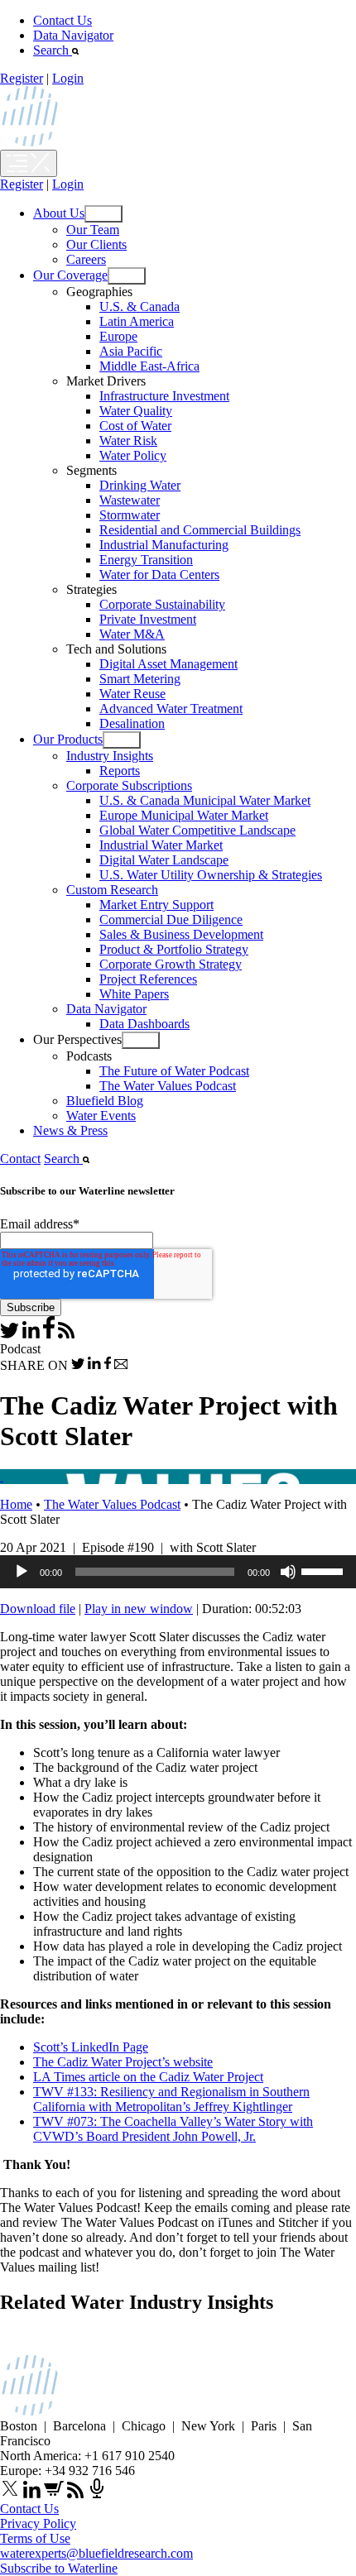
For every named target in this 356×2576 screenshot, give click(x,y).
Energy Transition (146, 560)
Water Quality (136, 411)
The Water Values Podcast (168, 1086)
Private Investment (148, 619)
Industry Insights (110, 756)
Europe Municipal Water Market (184, 815)
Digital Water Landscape (164, 860)
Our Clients (96, 244)
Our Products (68, 739)
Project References (148, 979)
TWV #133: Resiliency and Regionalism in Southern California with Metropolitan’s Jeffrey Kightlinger (171, 2099)
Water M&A (132, 634)
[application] (178, 1572)
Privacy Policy (38, 2523)
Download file (38, 1609)
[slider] (325, 1570)
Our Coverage (70, 275)
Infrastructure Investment (164, 396)
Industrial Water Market (161, 845)
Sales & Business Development (181, 934)
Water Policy (133, 455)
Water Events (101, 1116)
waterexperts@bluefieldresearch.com (96, 2553)
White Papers (134, 994)
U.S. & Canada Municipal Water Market (205, 800)
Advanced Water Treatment (171, 709)
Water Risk (128, 441)
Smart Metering (140, 679)
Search (53, 50)
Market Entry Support (156, 905)
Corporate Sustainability (162, 604)
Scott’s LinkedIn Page (91, 2047)
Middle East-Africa (149, 366)
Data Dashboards (144, 1024)
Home (16, 1504)
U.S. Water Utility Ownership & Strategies (211, 875)
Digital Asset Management (168, 664)
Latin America (137, 321)
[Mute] (288, 1572)
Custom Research (112, 890)
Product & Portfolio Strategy (174, 949)
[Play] (22, 1572)
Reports (120, 771)
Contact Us (63, 20)
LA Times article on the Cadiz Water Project (148, 2077)
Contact (20, 1159)
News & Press (70, 1130)
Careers (86, 259)
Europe (118, 336)
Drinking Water (140, 485)
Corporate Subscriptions (129, 785)
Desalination (132, 723)
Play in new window (139, 1609)
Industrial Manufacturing (164, 545)
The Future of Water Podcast (174, 1071)
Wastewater (130, 500)
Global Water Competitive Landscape (197, 830)
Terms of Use (35, 2538)
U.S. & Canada (140, 306)
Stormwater (130, 515)
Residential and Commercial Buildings (200, 530)
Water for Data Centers (159, 575)
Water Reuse (132, 694)
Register (22, 78)
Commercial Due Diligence (171, 919)
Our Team (93, 230)
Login (68, 78)
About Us (59, 213)
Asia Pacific (131, 351)
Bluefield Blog (105, 1101)
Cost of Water (135, 426)
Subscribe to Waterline (59, 2568)
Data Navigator (73, 35)
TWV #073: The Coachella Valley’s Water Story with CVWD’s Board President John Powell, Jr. (173, 2129)
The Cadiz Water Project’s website (123, 2062)
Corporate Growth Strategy (171, 964)
